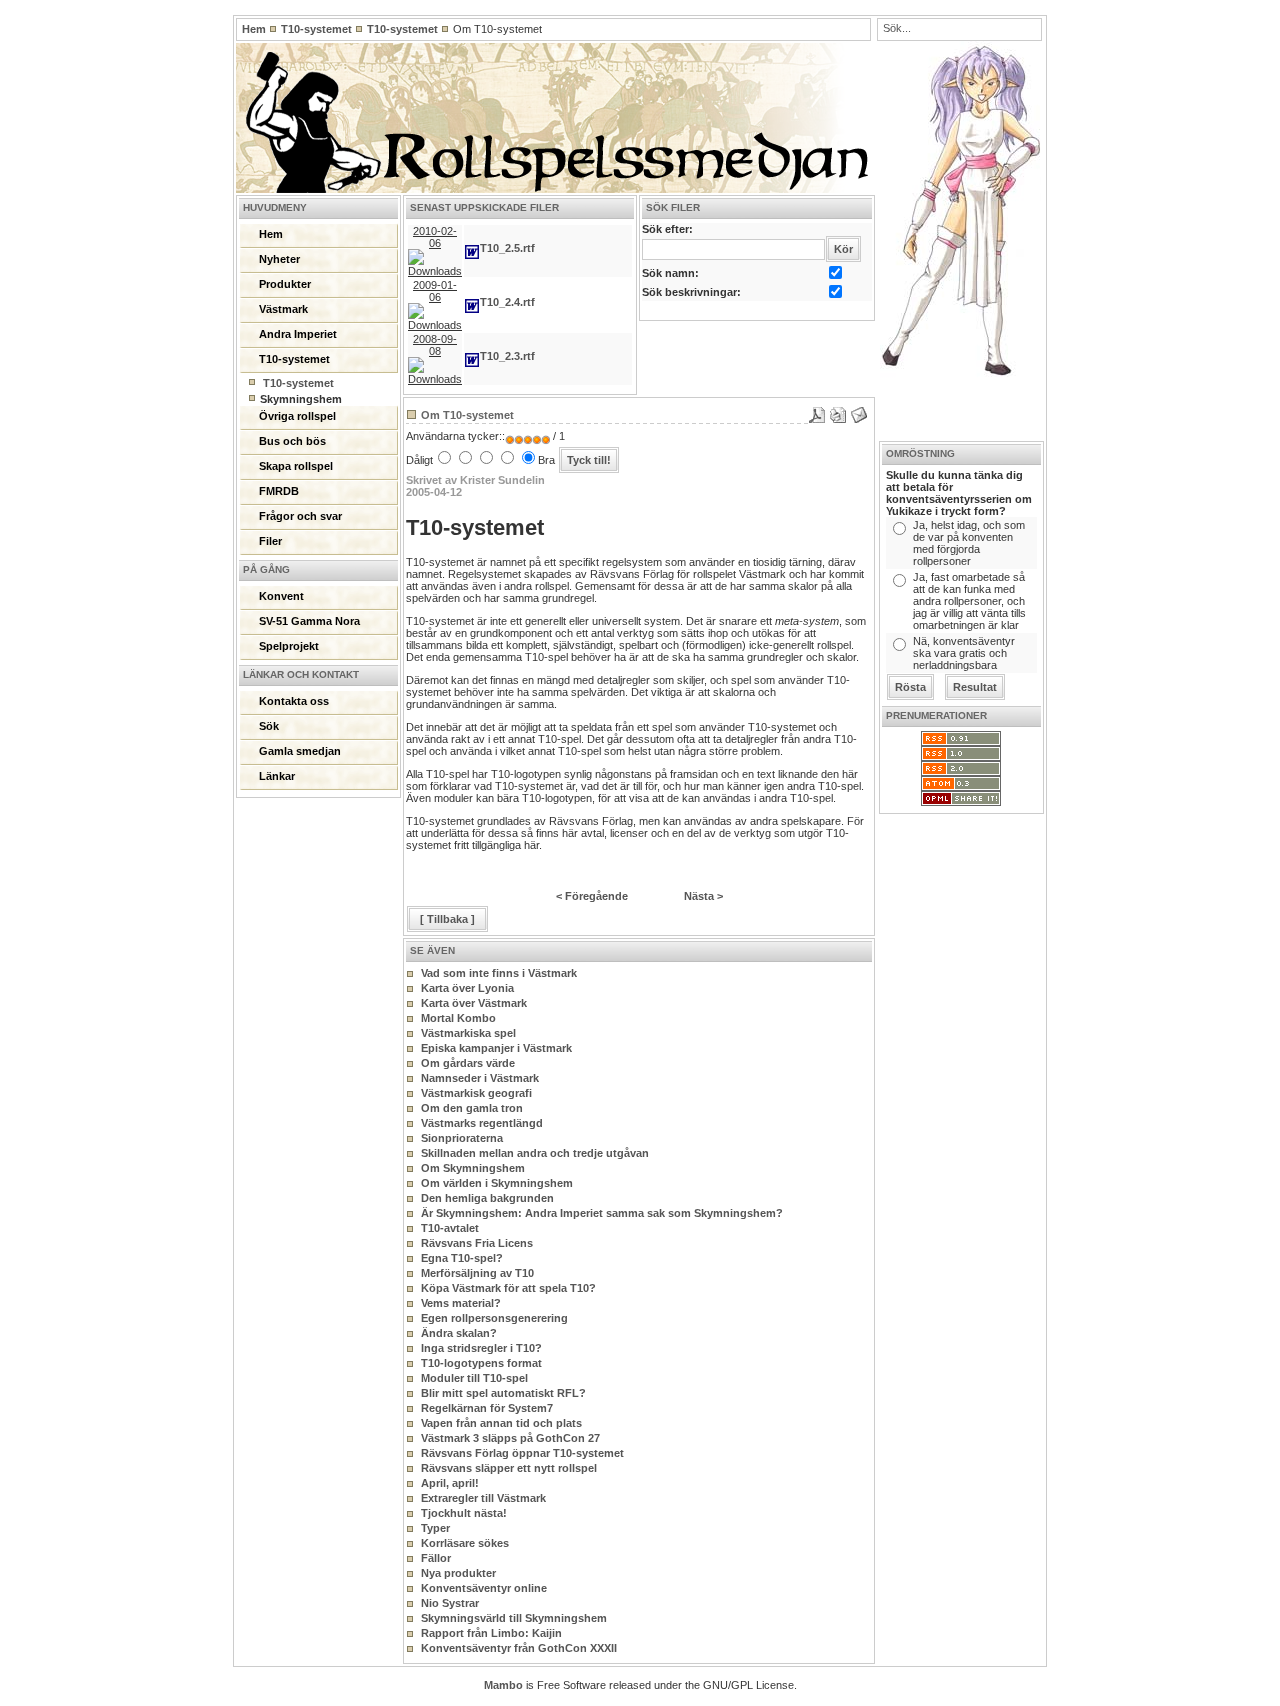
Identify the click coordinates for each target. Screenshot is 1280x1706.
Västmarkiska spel (468, 1033)
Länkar (277, 776)
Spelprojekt (289, 646)
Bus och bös (292, 441)
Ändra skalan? (459, 1333)
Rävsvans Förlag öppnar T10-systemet (522, 1453)
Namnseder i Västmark (480, 1078)
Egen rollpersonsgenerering (494, 1318)
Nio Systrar (450, 1603)
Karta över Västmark (474, 1003)
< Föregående (592, 896)
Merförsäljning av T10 (477, 1273)
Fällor (436, 1558)
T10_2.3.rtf (507, 356)
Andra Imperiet (298, 334)
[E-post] (859, 411)
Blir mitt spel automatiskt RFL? (503, 1393)
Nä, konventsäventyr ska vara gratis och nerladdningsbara (964, 653)
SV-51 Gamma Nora (309, 621)
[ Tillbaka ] (447, 919)
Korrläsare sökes (465, 1543)
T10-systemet (316, 29)
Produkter (285, 284)
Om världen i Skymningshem (497, 1183)
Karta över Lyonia (467, 988)
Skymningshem (301, 399)
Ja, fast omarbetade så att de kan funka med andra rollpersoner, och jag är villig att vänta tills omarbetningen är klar (969, 601)
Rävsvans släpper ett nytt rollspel (509, 1468)
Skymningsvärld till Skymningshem (514, 1618)
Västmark (283, 309)
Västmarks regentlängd (482, 1123)
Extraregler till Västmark (483, 1498)
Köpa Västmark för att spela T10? (508, 1288)
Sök (269, 726)
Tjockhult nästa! (464, 1513)
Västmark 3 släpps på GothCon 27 (510, 1438)
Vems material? (461, 1303)
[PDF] (817, 411)
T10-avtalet (450, 1228)
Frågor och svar (300, 516)
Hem (254, 29)
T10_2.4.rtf (507, 302)
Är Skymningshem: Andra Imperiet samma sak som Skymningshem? (602, 1213)
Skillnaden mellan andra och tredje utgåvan (535, 1153)
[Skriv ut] (838, 411)
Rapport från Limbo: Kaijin (491, 1633)
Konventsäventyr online (484, 1588)
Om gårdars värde (468, 1063)
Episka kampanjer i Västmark (496, 1048)
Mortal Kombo (458, 1018)
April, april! (450, 1483)
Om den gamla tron (472, 1108)
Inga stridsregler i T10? (481, 1348)
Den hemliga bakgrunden (487, 1198)
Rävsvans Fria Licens (477, 1243)
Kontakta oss (294, 701)
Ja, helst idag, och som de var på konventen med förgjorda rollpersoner (969, 543)
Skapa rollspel (296, 466)
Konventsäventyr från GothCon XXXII (519, 1648)
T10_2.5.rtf (507, 248)
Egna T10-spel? (462, 1258)
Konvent (281, 596)
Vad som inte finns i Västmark (499, 973)
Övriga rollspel (297, 416)
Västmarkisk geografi (476, 1093)
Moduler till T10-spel (474, 1378)
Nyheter (279, 259)
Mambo (503, 1685)
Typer (435, 1528)
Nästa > (703, 896)
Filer (270, 541)
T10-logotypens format (481, 1363)
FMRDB (279, 491)
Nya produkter (458, 1573)
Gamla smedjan (300, 751)
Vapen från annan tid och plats (501, 1423)
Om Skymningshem (473, 1168)
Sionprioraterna (462, 1138)
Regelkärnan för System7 (487, 1408)
